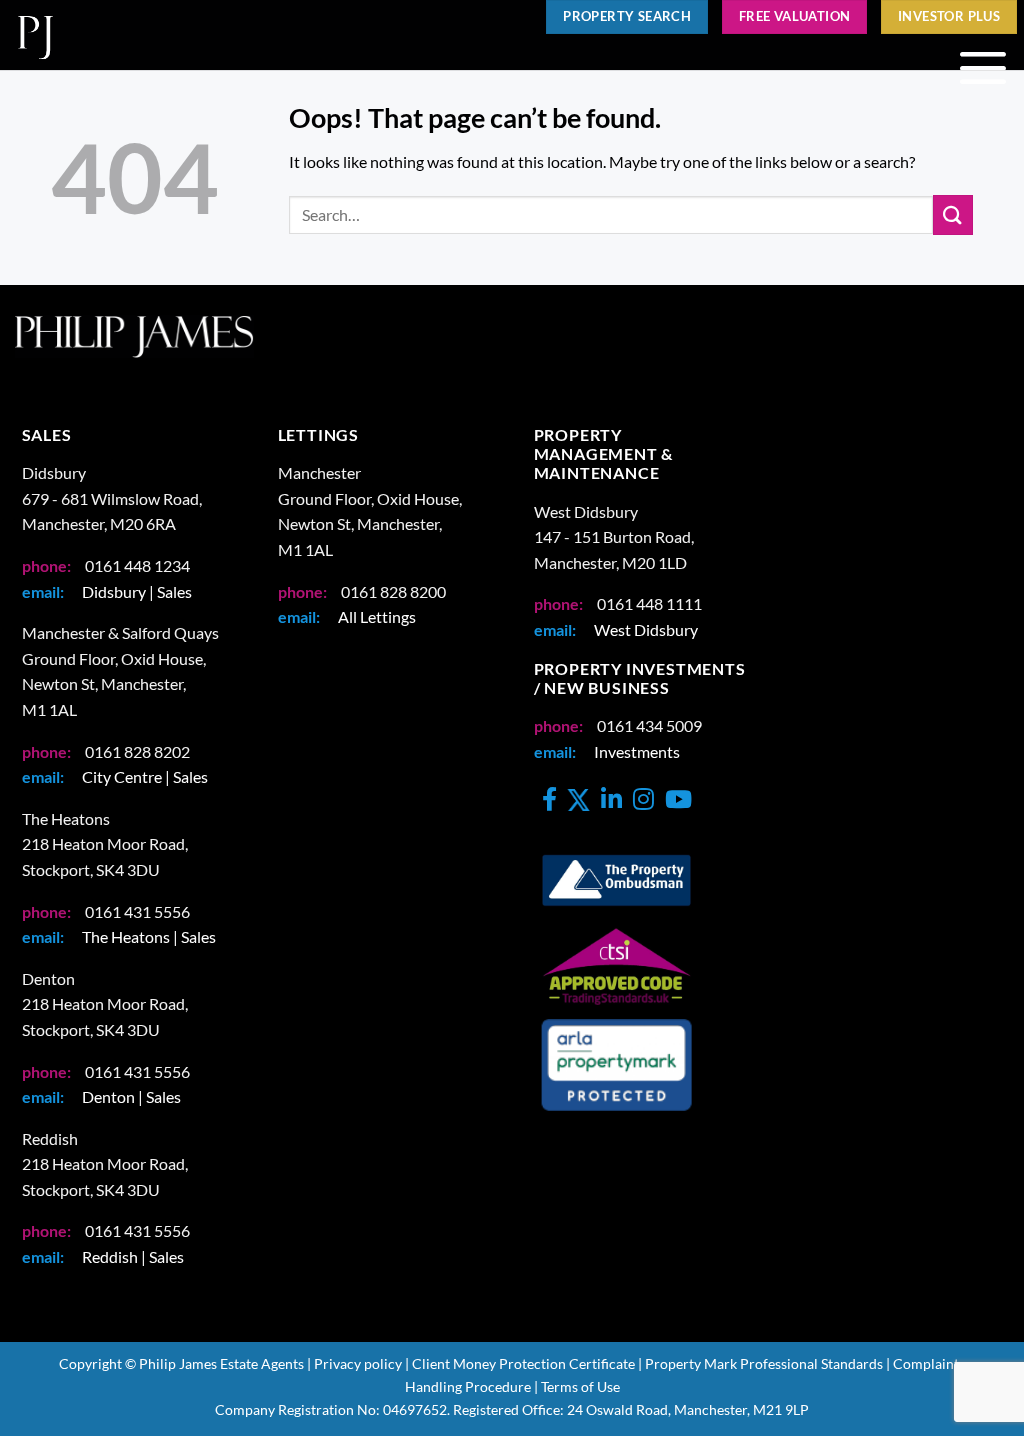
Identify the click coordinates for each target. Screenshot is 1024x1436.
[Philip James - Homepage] (248, 35)
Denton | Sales (131, 1096)
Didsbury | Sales (137, 591)
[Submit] (953, 214)
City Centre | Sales (145, 776)
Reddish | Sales (133, 1256)
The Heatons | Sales (149, 936)
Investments (637, 751)
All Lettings (377, 616)
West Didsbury (646, 629)
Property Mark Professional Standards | (767, 1363)
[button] (982, 69)
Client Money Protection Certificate (523, 1363)
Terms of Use (580, 1386)
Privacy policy (358, 1363)
